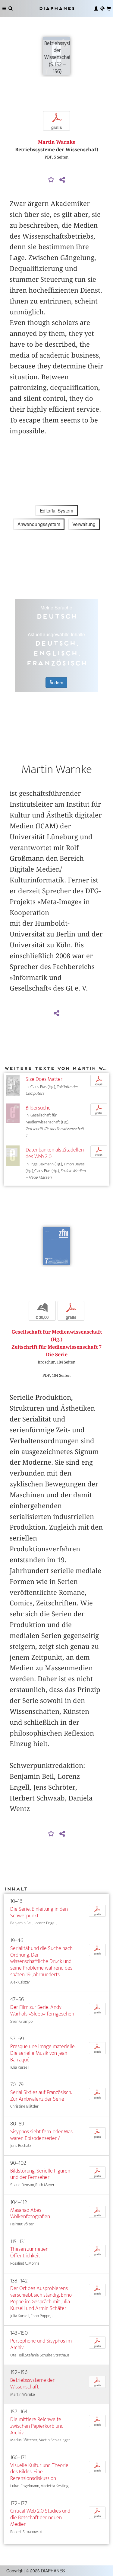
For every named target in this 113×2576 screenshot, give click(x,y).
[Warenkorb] (109, 8)
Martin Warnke (57, 142)
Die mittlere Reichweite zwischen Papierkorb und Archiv (37, 2426)
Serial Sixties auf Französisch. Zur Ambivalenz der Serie (41, 2096)
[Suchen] (11, 8)
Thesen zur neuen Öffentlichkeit (29, 2252)
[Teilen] (62, 180)
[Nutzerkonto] (96, 8)
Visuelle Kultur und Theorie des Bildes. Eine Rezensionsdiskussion (39, 2472)
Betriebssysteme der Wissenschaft (32, 2383)
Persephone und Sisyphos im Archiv (41, 2344)
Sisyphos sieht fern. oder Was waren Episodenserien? (41, 2135)
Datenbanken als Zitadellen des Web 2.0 (55, 1153)
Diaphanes (57, 8)
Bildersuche (38, 1108)
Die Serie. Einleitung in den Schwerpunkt (39, 1912)
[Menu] (4, 8)
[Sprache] (102, 8)
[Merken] (51, 180)
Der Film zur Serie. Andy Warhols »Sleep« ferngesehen (42, 2011)
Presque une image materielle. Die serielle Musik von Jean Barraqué (43, 2053)
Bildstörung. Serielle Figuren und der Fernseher (40, 2174)
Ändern (56, 683)
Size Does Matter (44, 1079)
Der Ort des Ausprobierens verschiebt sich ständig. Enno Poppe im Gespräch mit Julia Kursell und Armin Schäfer (41, 2298)
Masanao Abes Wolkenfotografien (30, 2213)
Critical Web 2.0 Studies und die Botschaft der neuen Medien (40, 2518)
